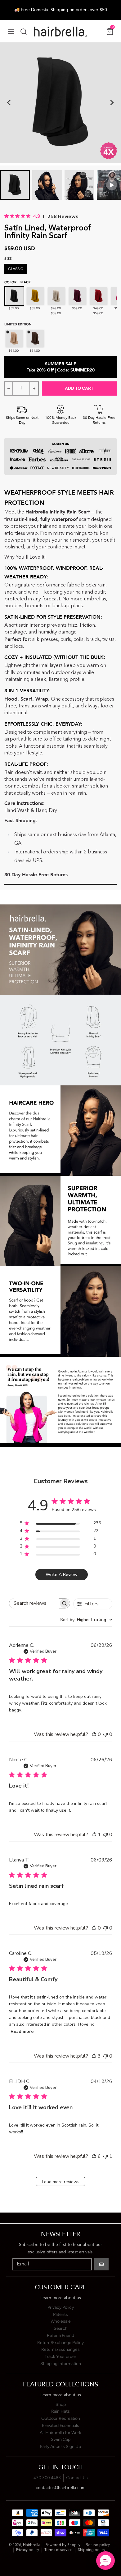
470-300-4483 (47, 2478)
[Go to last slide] (9, 103)
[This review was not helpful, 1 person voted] (105, 2156)
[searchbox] (34, 1603)
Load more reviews (61, 2182)
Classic (16, 269)
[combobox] (86, 1620)
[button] (105, 2561)
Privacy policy (28, 2550)
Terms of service (58, 2550)
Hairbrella (32, 2545)
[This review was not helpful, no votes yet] (105, 1734)
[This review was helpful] (94, 2056)
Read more (22, 2031)
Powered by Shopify (63, 2545)
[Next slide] (112, 103)
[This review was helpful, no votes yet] (94, 1734)
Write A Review (62, 1575)
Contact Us (77, 2478)
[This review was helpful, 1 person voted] (94, 1835)
